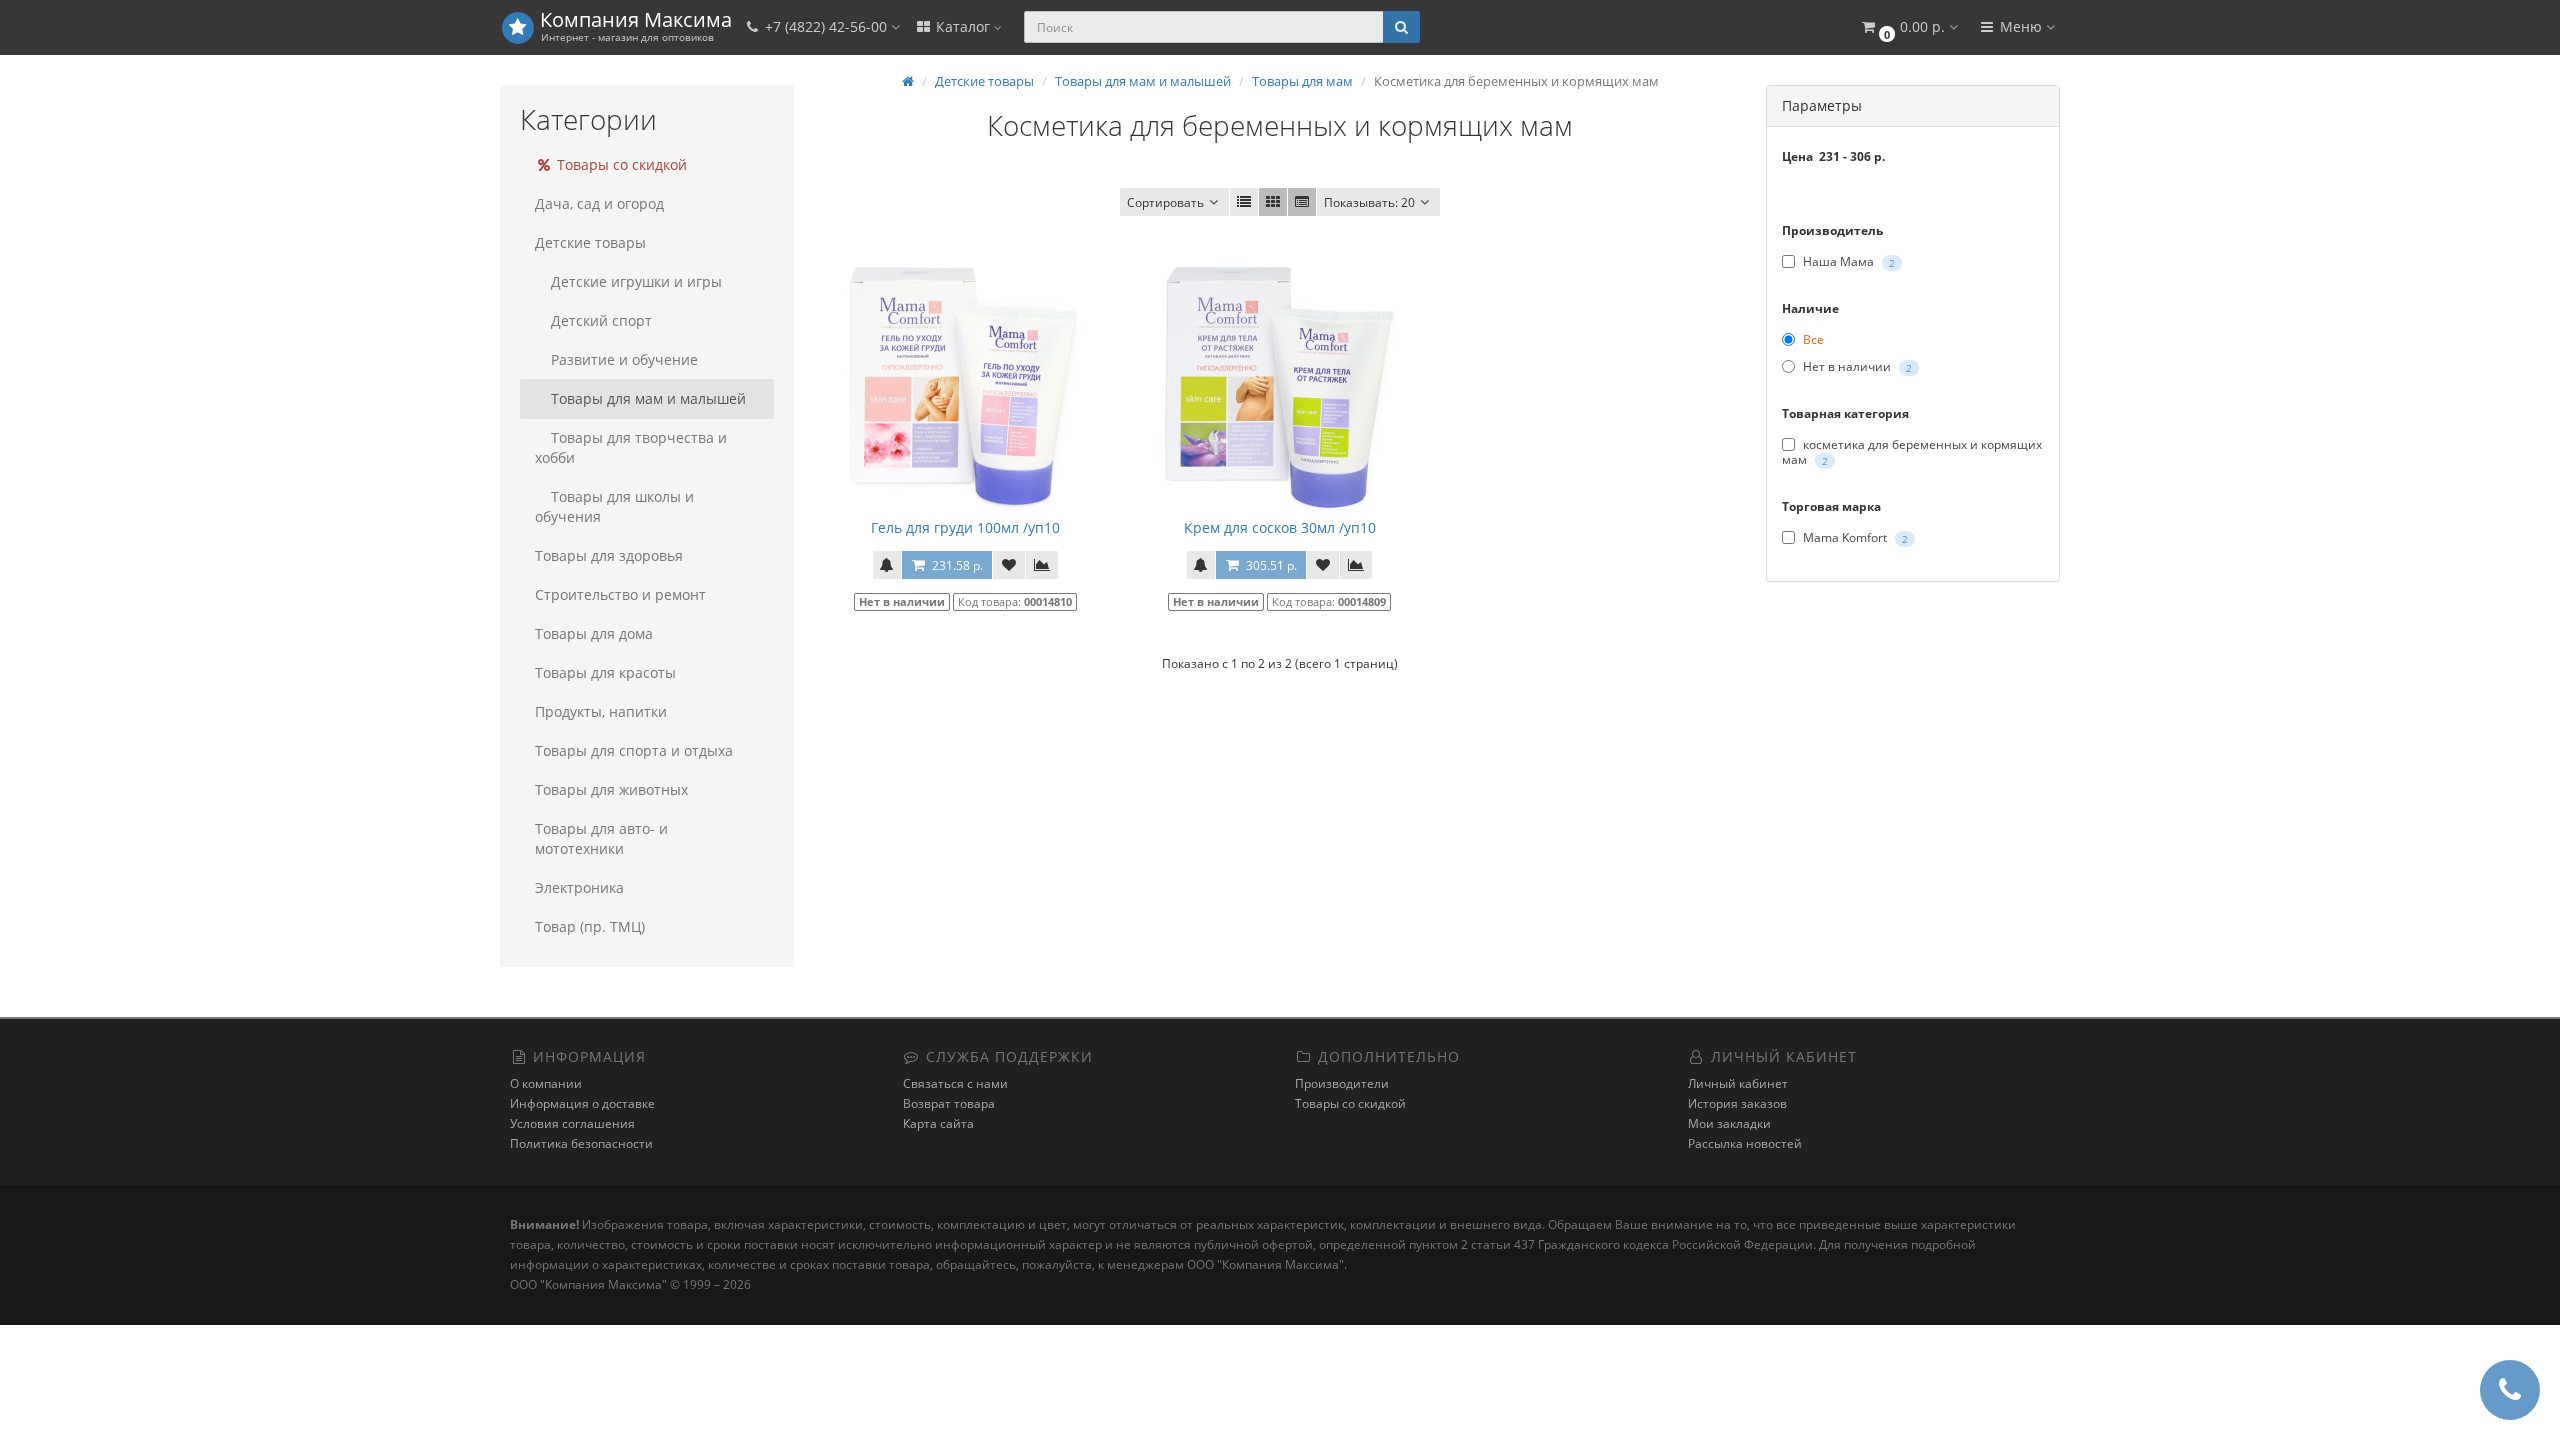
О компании (546, 1083)
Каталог (963, 26)
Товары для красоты (605, 672)
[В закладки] (1009, 565)
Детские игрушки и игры (636, 281)
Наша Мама (1847, 261)
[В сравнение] (1042, 565)
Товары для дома (594, 633)
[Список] (1244, 202)
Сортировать (1165, 202)
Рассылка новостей (1745, 1143)
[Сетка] (1273, 202)
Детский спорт (601, 320)
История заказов (1737, 1103)
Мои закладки (1729, 1123)
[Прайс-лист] (1302, 202)
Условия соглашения (572, 1123)
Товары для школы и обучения (614, 506)
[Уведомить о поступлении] (887, 565)
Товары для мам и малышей (648, 398)
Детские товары (590, 242)
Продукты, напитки (601, 711)
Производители (1342, 1083)
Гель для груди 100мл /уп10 (965, 527)
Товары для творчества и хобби (631, 447)
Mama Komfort (1854, 537)
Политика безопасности (581, 1143)
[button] (1908, 27)
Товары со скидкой (620, 164)
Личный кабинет (1738, 1083)
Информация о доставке (582, 1103)
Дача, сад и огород (599, 203)
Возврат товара (949, 1103)
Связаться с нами (955, 1083)
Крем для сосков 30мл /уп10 (1280, 527)
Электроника (579, 887)
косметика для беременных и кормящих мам (1912, 452)
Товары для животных (611, 789)
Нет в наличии (1856, 367)
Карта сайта (938, 1123)
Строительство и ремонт (620, 594)
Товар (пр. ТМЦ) (590, 926)
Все (1812, 339)
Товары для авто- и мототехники (601, 838)
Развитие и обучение (624, 359)
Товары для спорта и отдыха (634, 750)
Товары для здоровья (609, 555)
